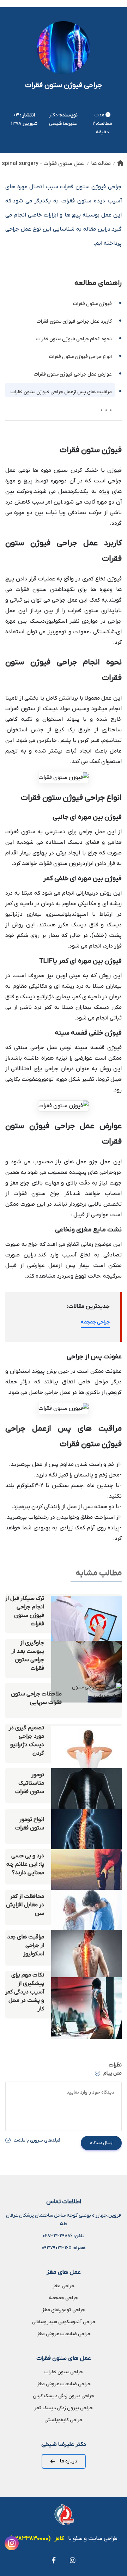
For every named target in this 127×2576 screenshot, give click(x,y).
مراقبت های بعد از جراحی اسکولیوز (26, 1945)
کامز (59, 2539)
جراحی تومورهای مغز (64, 2310)
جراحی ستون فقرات (64, 2372)
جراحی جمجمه (95, 1322)
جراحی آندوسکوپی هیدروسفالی (64, 2322)
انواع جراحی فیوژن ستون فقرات (80, 357)
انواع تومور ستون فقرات (30, 1824)
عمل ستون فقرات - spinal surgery (43, 164)
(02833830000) (30, 2539)
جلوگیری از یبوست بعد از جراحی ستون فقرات (28, 1656)
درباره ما (68, 2461)
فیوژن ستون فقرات (92, 304)
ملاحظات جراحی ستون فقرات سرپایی (36, 1698)
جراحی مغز (64, 2286)
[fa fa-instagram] (73, 2560)
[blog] (86, 1614)
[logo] (64, 2515)
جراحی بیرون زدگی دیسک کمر (64, 2408)
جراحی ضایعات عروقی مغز (64, 2334)
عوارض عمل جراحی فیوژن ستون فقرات (73, 374)
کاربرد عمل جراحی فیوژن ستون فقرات (74, 321)
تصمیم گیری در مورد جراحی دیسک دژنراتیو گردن (26, 1741)
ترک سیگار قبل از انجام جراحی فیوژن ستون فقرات (25, 1611)
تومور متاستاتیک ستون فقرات (30, 1783)
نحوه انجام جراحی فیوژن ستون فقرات (74, 339)
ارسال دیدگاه (101, 2143)
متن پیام (112, 2073)
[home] (120, 164)
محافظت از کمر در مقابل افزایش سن (25, 1905)
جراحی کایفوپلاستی (64, 2420)
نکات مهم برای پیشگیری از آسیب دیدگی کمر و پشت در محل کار (25, 1992)
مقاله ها (101, 164)
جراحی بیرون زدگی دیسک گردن (64, 2396)
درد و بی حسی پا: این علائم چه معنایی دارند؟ (25, 1864)
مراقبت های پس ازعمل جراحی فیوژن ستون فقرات (61, 392)
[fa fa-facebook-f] (54, 2560)
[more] (107, 407)
